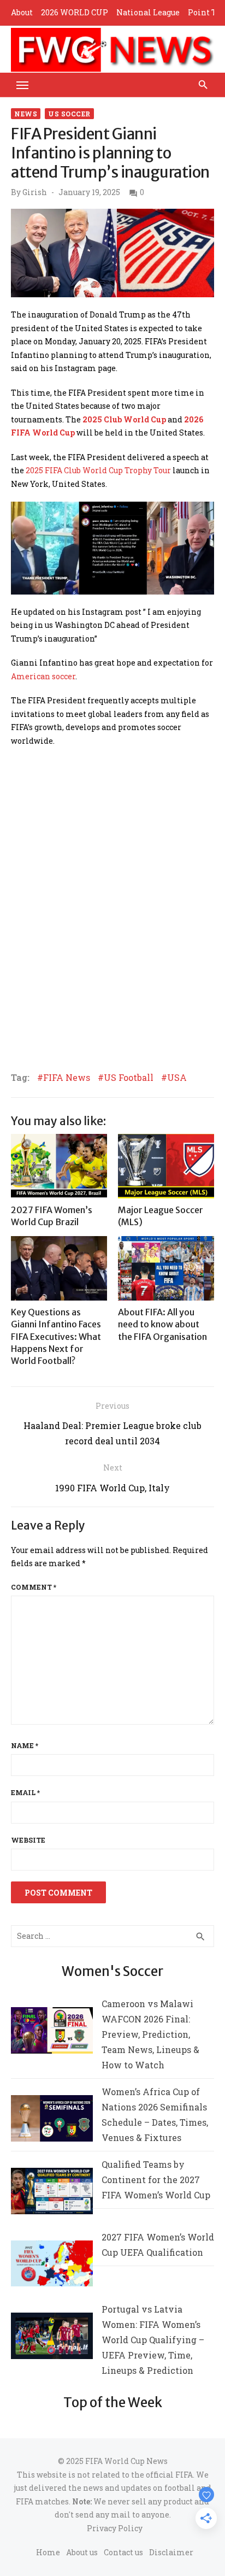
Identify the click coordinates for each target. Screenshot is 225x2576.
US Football (129, 1078)
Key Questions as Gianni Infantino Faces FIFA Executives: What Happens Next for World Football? (56, 1337)
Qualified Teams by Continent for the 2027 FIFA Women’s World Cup (156, 2180)
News (26, 114)
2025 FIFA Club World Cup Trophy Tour (98, 470)
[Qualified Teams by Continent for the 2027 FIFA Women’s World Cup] (52, 2193)
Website (28, 1840)
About (22, 12)
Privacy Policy (115, 2528)
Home (48, 2552)
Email (25, 1792)
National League (148, 12)
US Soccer (69, 114)
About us (82, 2552)
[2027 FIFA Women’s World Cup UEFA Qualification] (52, 2266)
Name (25, 1745)
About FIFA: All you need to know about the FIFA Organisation (162, 1324)
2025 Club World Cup (124, 419)
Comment (34, 1587)
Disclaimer (171, 2552)
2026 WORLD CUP (75, 12)
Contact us (123, 2552)
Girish (35, 192)
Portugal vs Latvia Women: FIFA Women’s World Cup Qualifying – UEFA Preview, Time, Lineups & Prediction (153, 2340)
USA (177, 1078)
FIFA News (67, 1078)
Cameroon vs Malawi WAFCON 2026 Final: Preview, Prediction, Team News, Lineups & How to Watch (150, 2034)
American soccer (43, 676)
